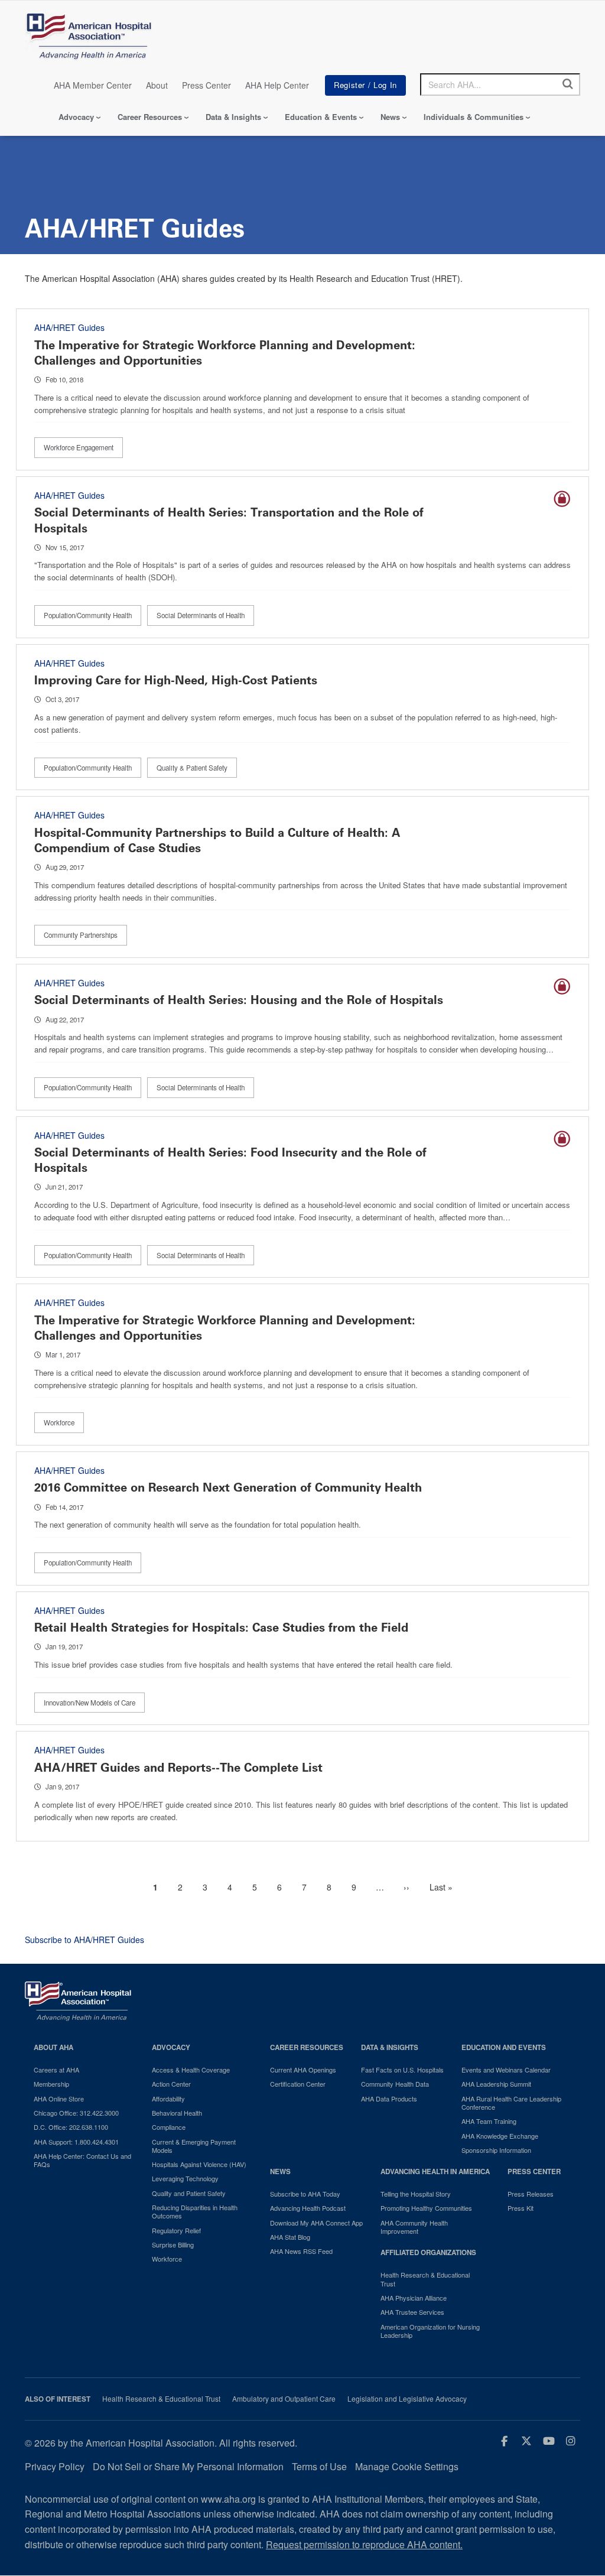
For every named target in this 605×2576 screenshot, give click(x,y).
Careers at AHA (56, 2070)
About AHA (53, 2047)
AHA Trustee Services (412, 2312)
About (157, 85)
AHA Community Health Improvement (414, 2227)
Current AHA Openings (303, 2070)
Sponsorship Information (496, 2150)
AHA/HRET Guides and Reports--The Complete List (178, 1768)
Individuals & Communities (474, 117)
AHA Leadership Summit (496, 2084)
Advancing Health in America (435, 2171)
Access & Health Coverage (191, 2070)
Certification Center (298, 2084)
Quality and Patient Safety (189, 2193)
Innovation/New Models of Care (90, 1703)
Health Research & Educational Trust (425, 2279)
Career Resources (150, 117)
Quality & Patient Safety (192, 768)
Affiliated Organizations (428, 2252)
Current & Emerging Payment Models (194, 2146)
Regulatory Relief (176, 2230)
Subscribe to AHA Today (305, 2194)
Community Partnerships (81, 935)
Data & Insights (233, 117)
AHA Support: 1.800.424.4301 (76, 2142)
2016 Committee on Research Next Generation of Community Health (228, 1487)
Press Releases (531, 2194)
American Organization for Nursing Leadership (430, 2331)
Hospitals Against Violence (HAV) (199, 2164)
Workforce (59, 1422)
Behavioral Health (177, 2113)
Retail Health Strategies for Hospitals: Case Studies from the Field (221, 1628)
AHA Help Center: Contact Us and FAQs (82, 2160)
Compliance (169, 2127)
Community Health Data (395, 2084)
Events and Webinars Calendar (506, 2070)
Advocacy (76, 117)
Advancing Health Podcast (308, 2208)
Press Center (206, 85)
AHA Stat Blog (290, 2237)
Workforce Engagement (79, 447)
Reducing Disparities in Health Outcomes (195, 2212)
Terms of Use (319, 2466)
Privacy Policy (55, 2466)
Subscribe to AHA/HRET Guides (84, 1940)
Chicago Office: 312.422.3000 (76, 2113)
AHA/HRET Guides (69, 327)
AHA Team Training (489, 2121)
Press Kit (521, 2208)
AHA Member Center (93, 85)
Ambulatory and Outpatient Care (284, 2399)
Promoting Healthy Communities (426, 2208)
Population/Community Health (88, 615)
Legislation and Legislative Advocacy (407, 2399)
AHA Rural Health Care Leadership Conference (511, 2103)
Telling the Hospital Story (416, 2194)
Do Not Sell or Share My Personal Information (188, 2466)
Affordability (168, 2099)
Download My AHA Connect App (316, 2223)
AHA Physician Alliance (414, 2298)
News (390, 117)
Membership (51, 2084)
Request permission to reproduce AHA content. (364, 2544)
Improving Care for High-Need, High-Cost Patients (176, 680)
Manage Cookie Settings (407, 2466)
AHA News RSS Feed (301, 2251)
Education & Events (321, 117)
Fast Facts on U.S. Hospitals (402, 2070)
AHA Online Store (59, 2099)
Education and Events (504, 2047)
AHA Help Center (277, 85)
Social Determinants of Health (201, 615)
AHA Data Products (389, 2099)
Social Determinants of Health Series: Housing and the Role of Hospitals (239, 1000)
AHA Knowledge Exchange (500, 2136)
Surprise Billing (173, 2244)
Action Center (171, 2084)
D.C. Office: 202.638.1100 (71, 2127)
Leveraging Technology (185, 2178)
